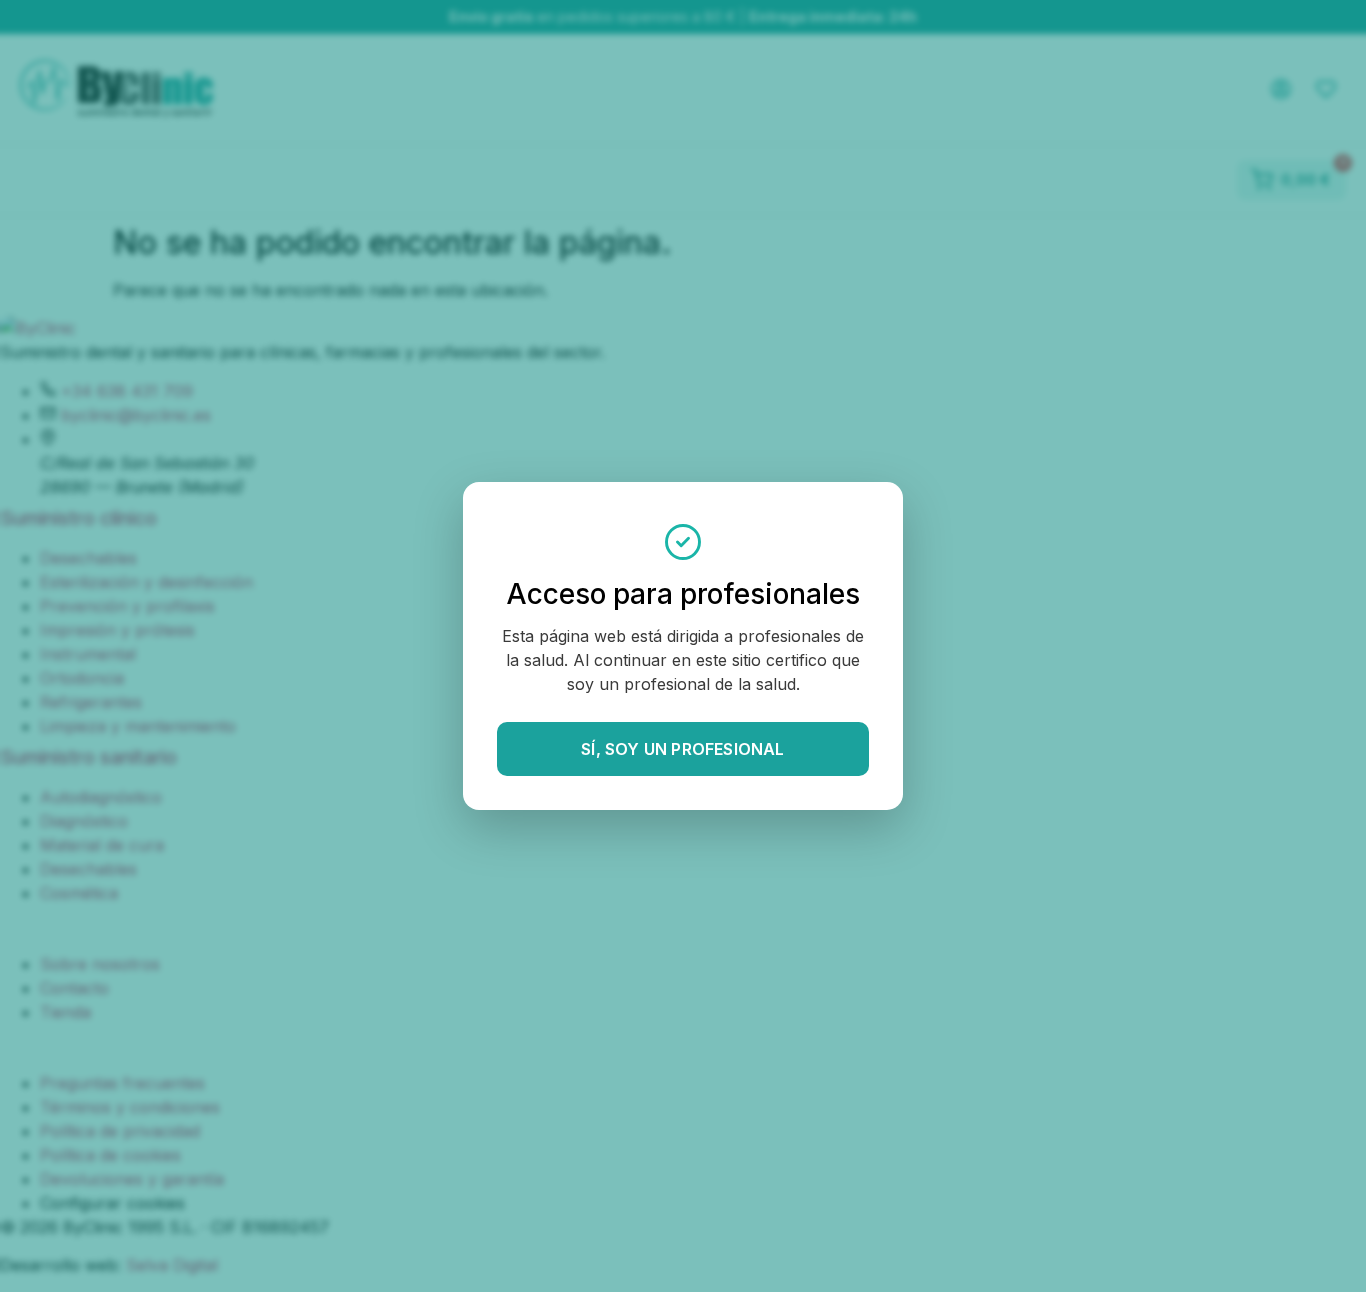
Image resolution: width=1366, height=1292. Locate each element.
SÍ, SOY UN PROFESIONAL (682, 749)
